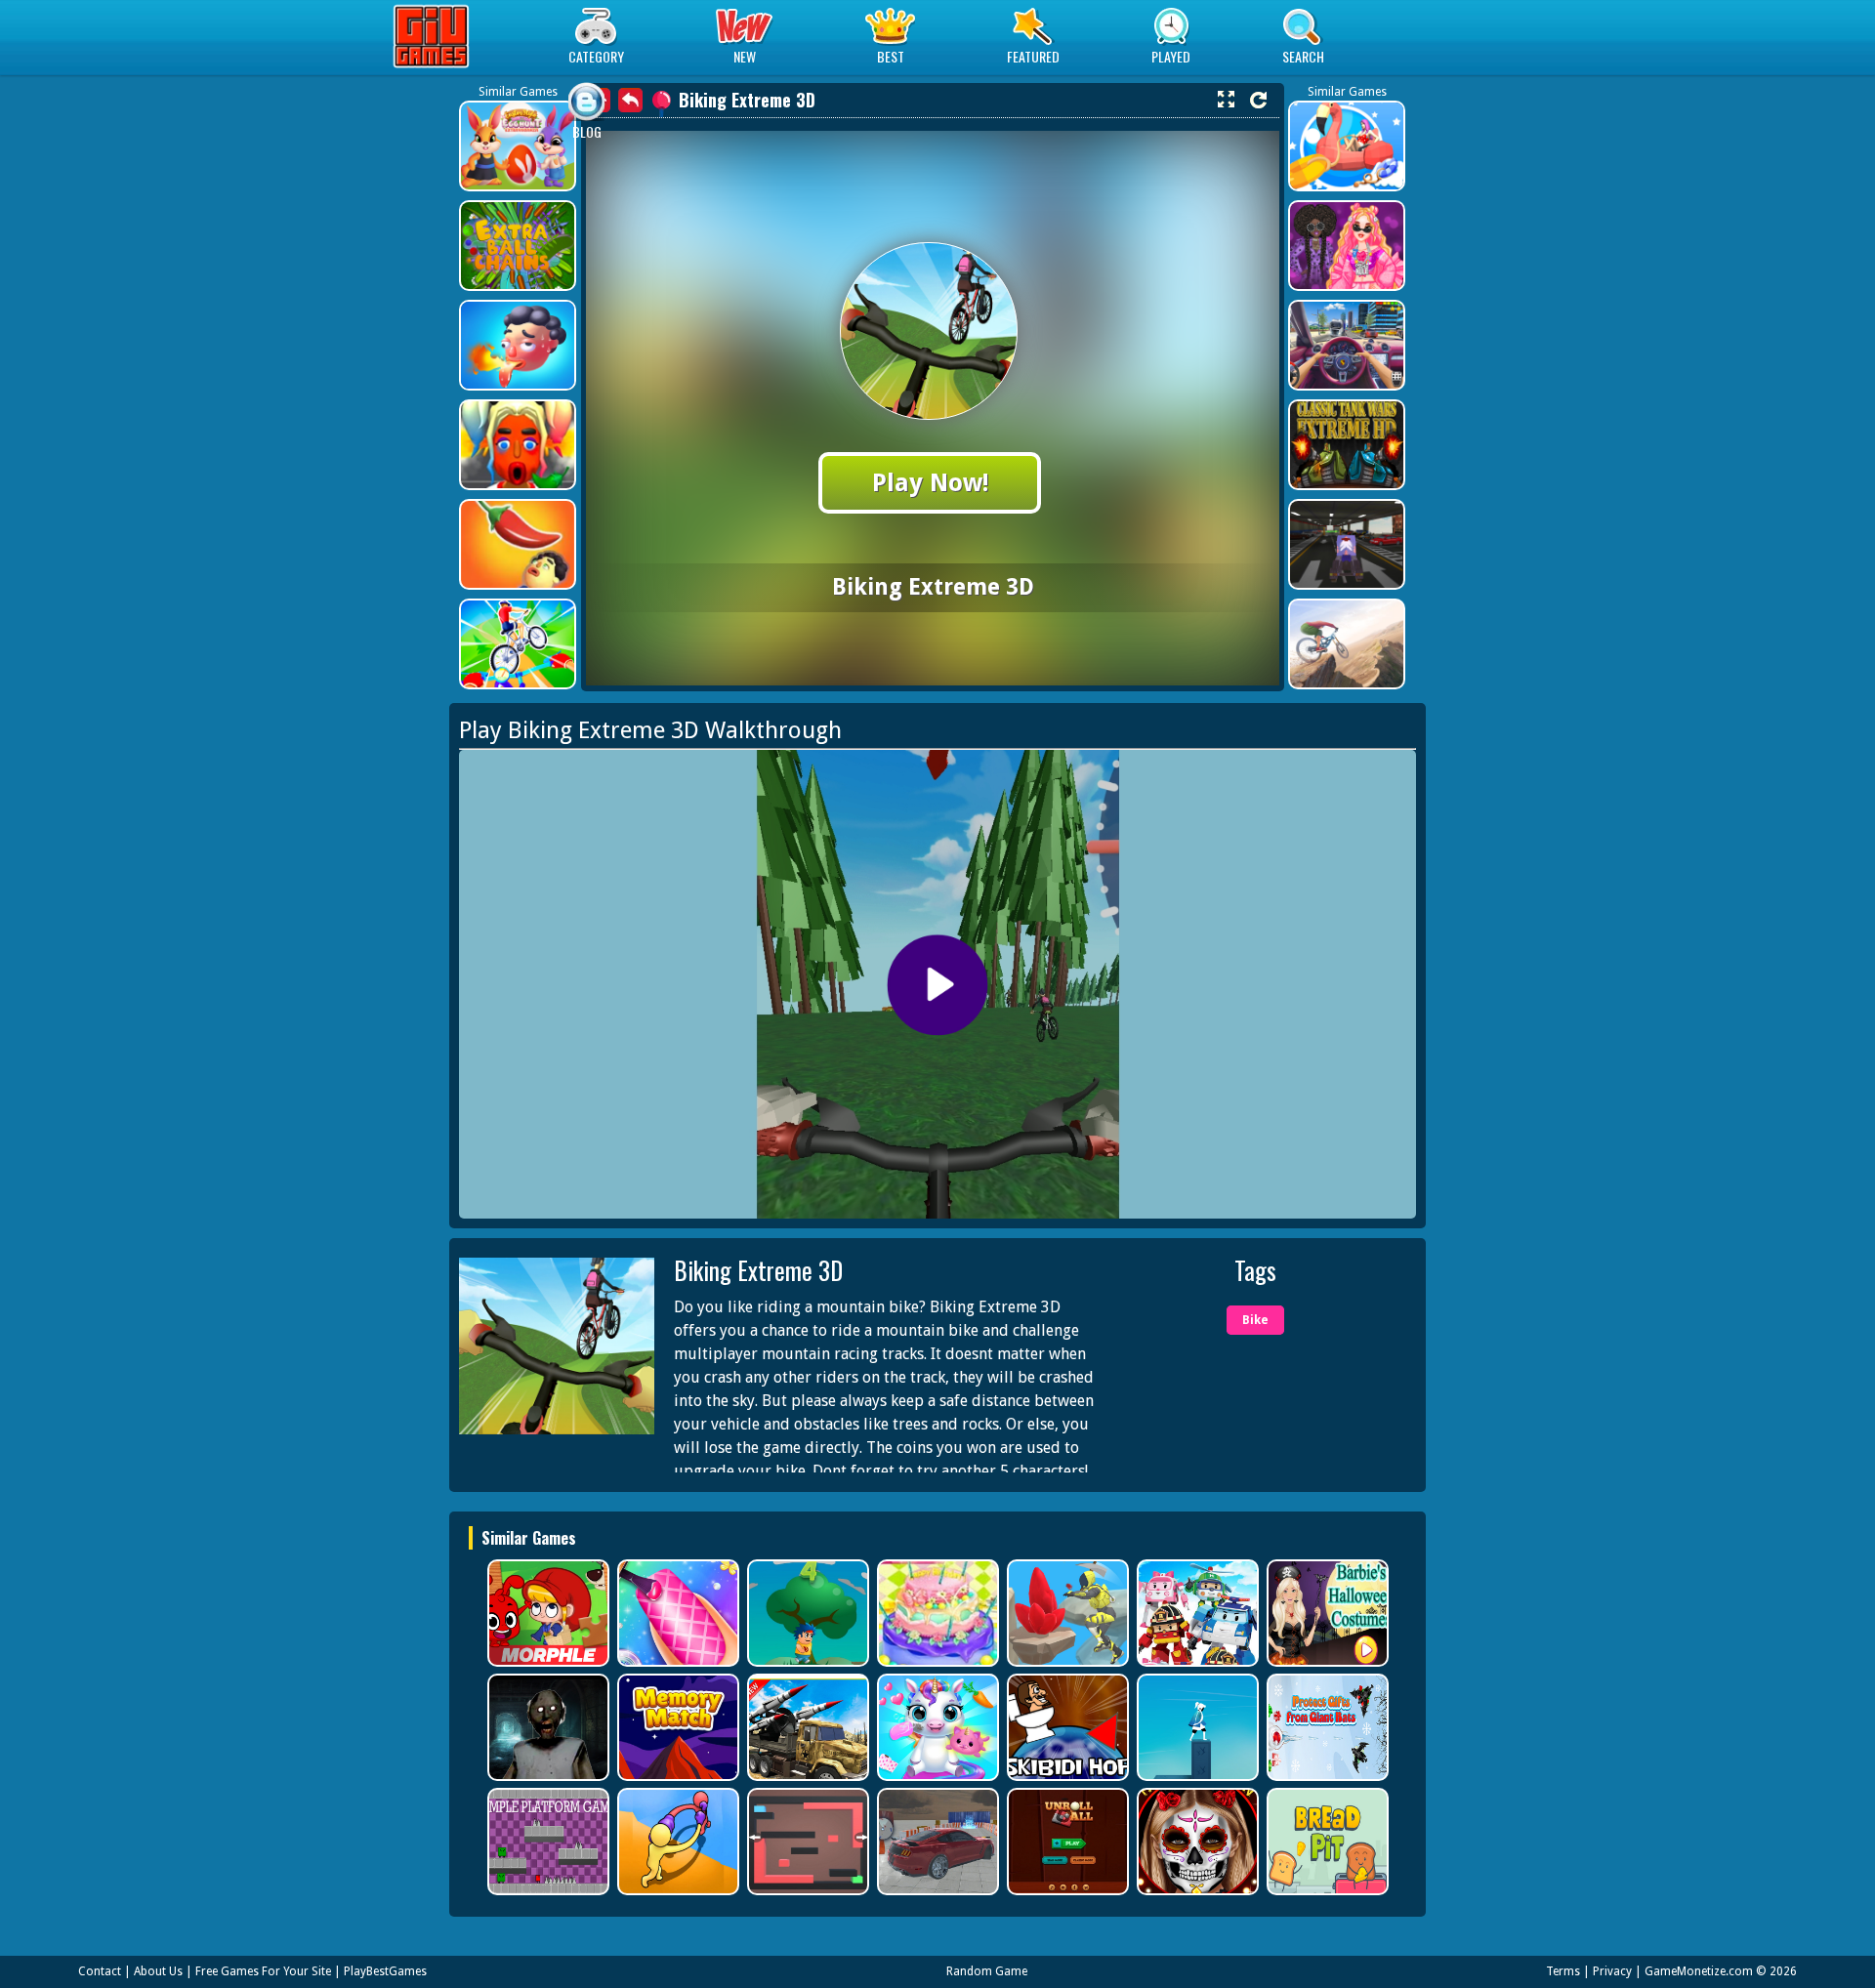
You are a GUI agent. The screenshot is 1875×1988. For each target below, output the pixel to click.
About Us (158, 1971)
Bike (1255, 1320)
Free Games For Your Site (263, 1971)
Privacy (1612, 1971)
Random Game (987, 1971)
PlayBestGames (385, 1971)
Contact (100, 1971)
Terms (1563, 1971)
